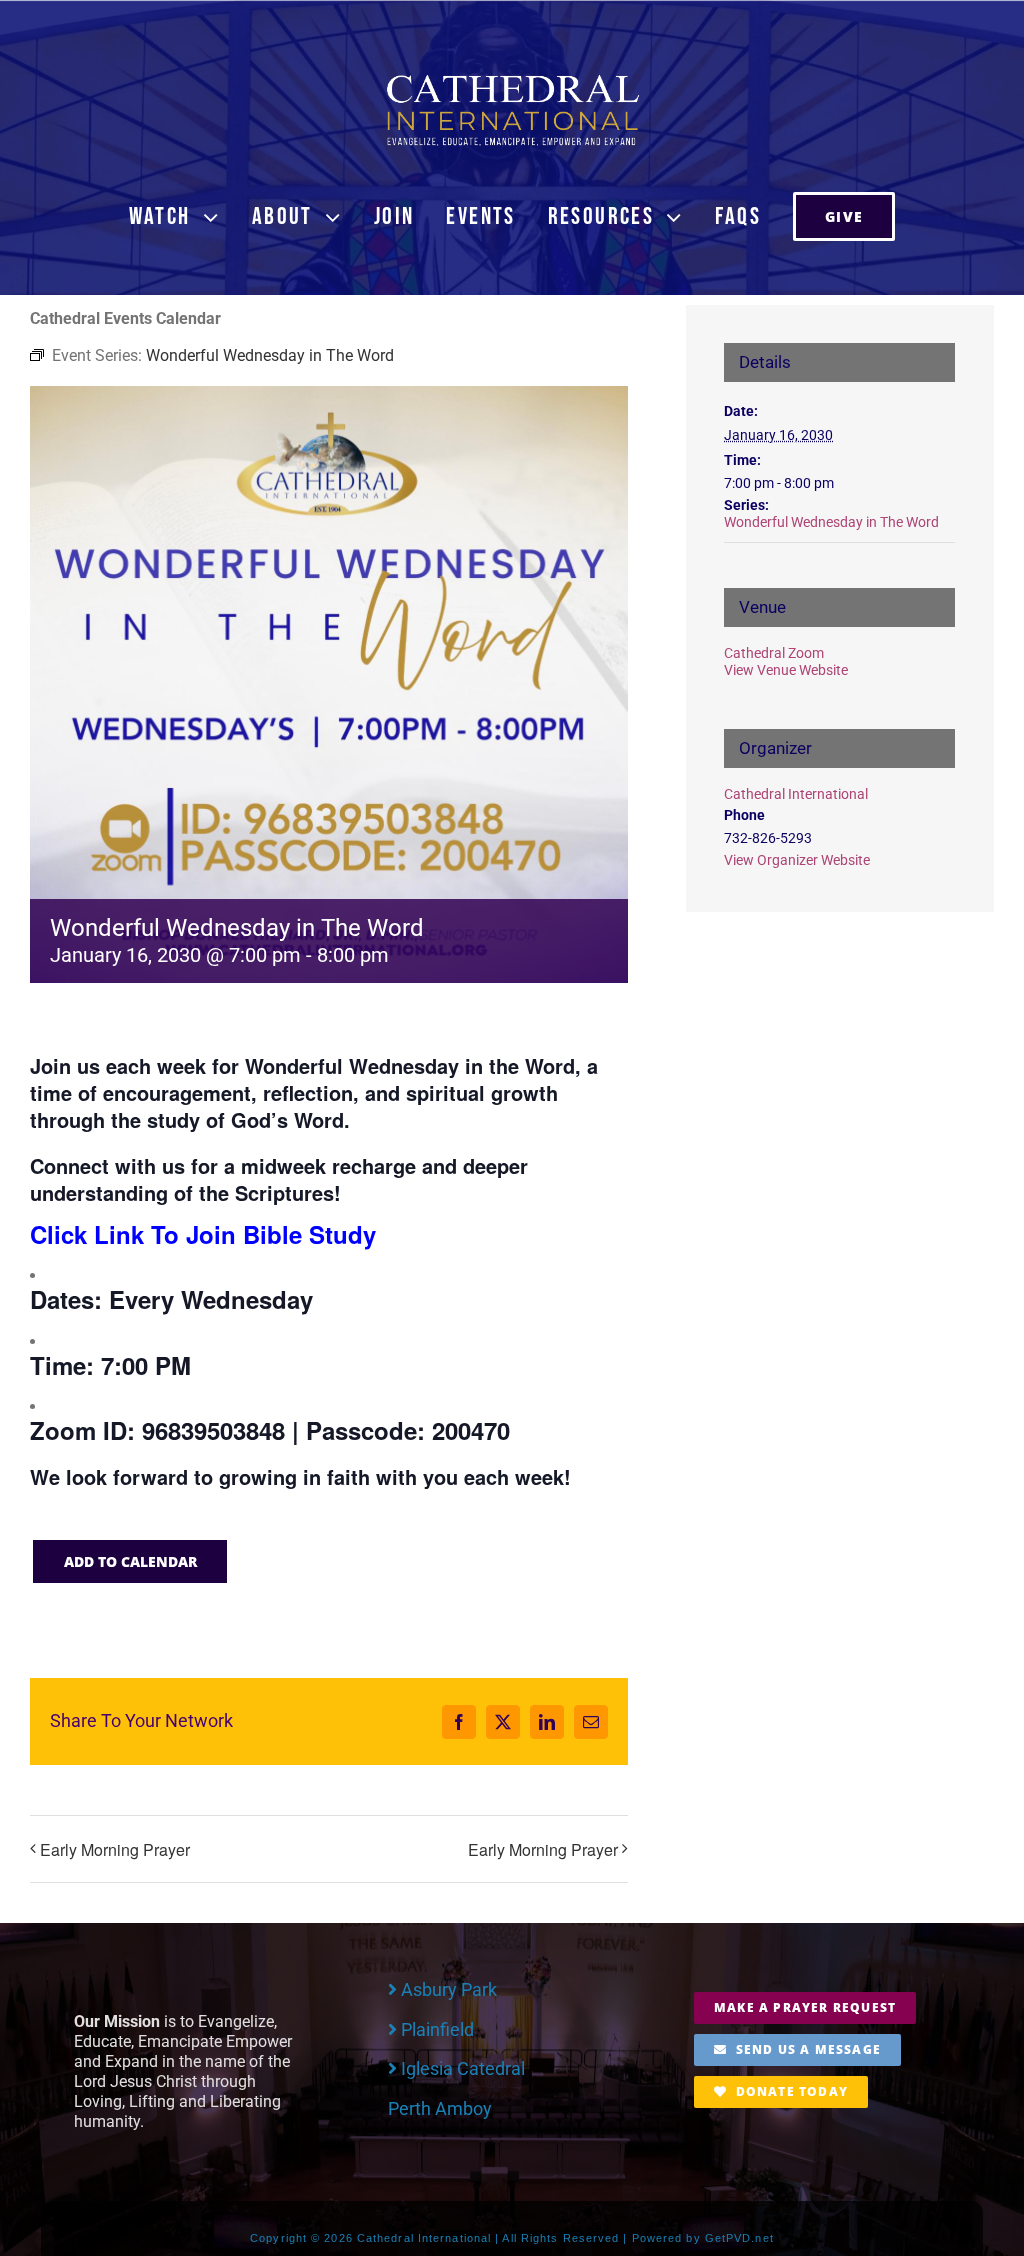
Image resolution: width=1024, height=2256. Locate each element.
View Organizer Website (797, 860)
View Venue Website (786, 670)
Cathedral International (796, 794)
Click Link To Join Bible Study (203, 1234)
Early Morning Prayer (115, 1849)
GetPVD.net (739, 2238)
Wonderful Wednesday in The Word (831, 522)
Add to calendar (130, 1561)
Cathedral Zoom (774, 653)
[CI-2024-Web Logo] (512, 79)
